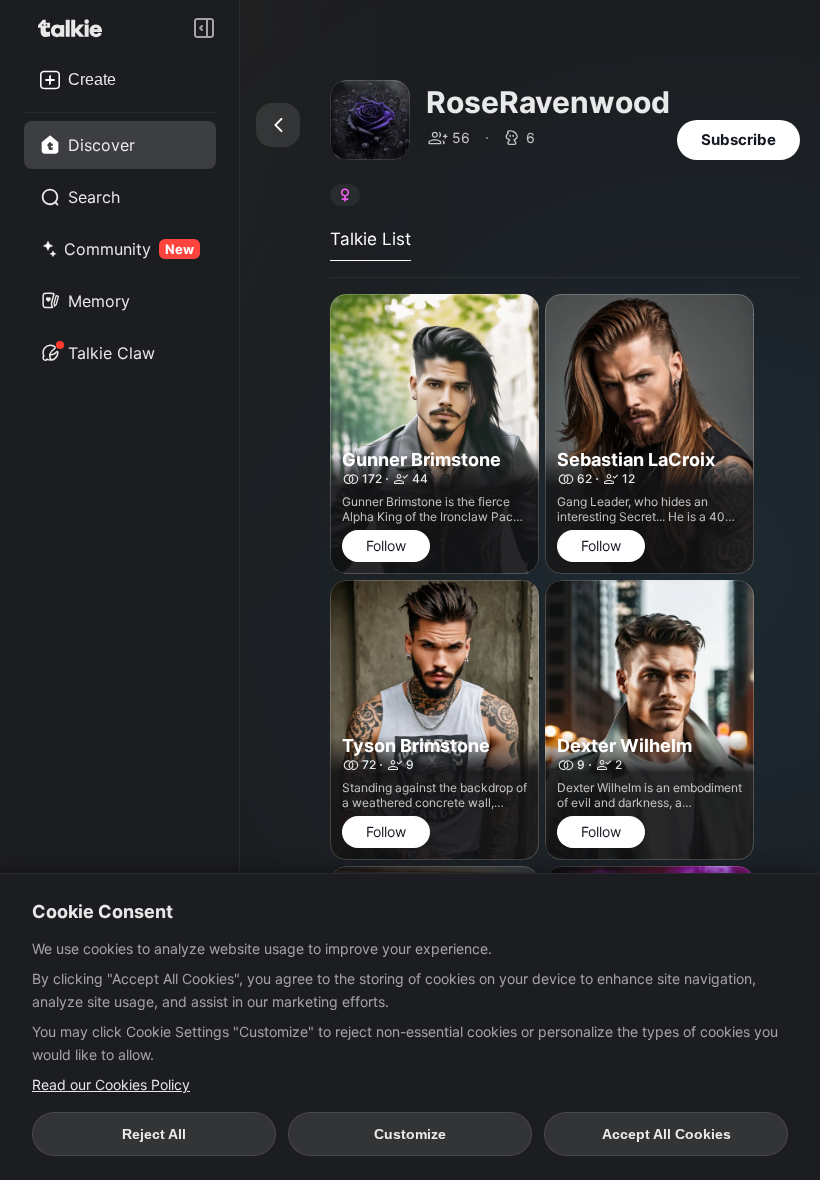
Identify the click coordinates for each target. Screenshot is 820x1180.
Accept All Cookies (666, 1134)
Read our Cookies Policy (111, 1084)
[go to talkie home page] (76, 28)
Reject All (154, 1134)
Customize (410, 1134)
